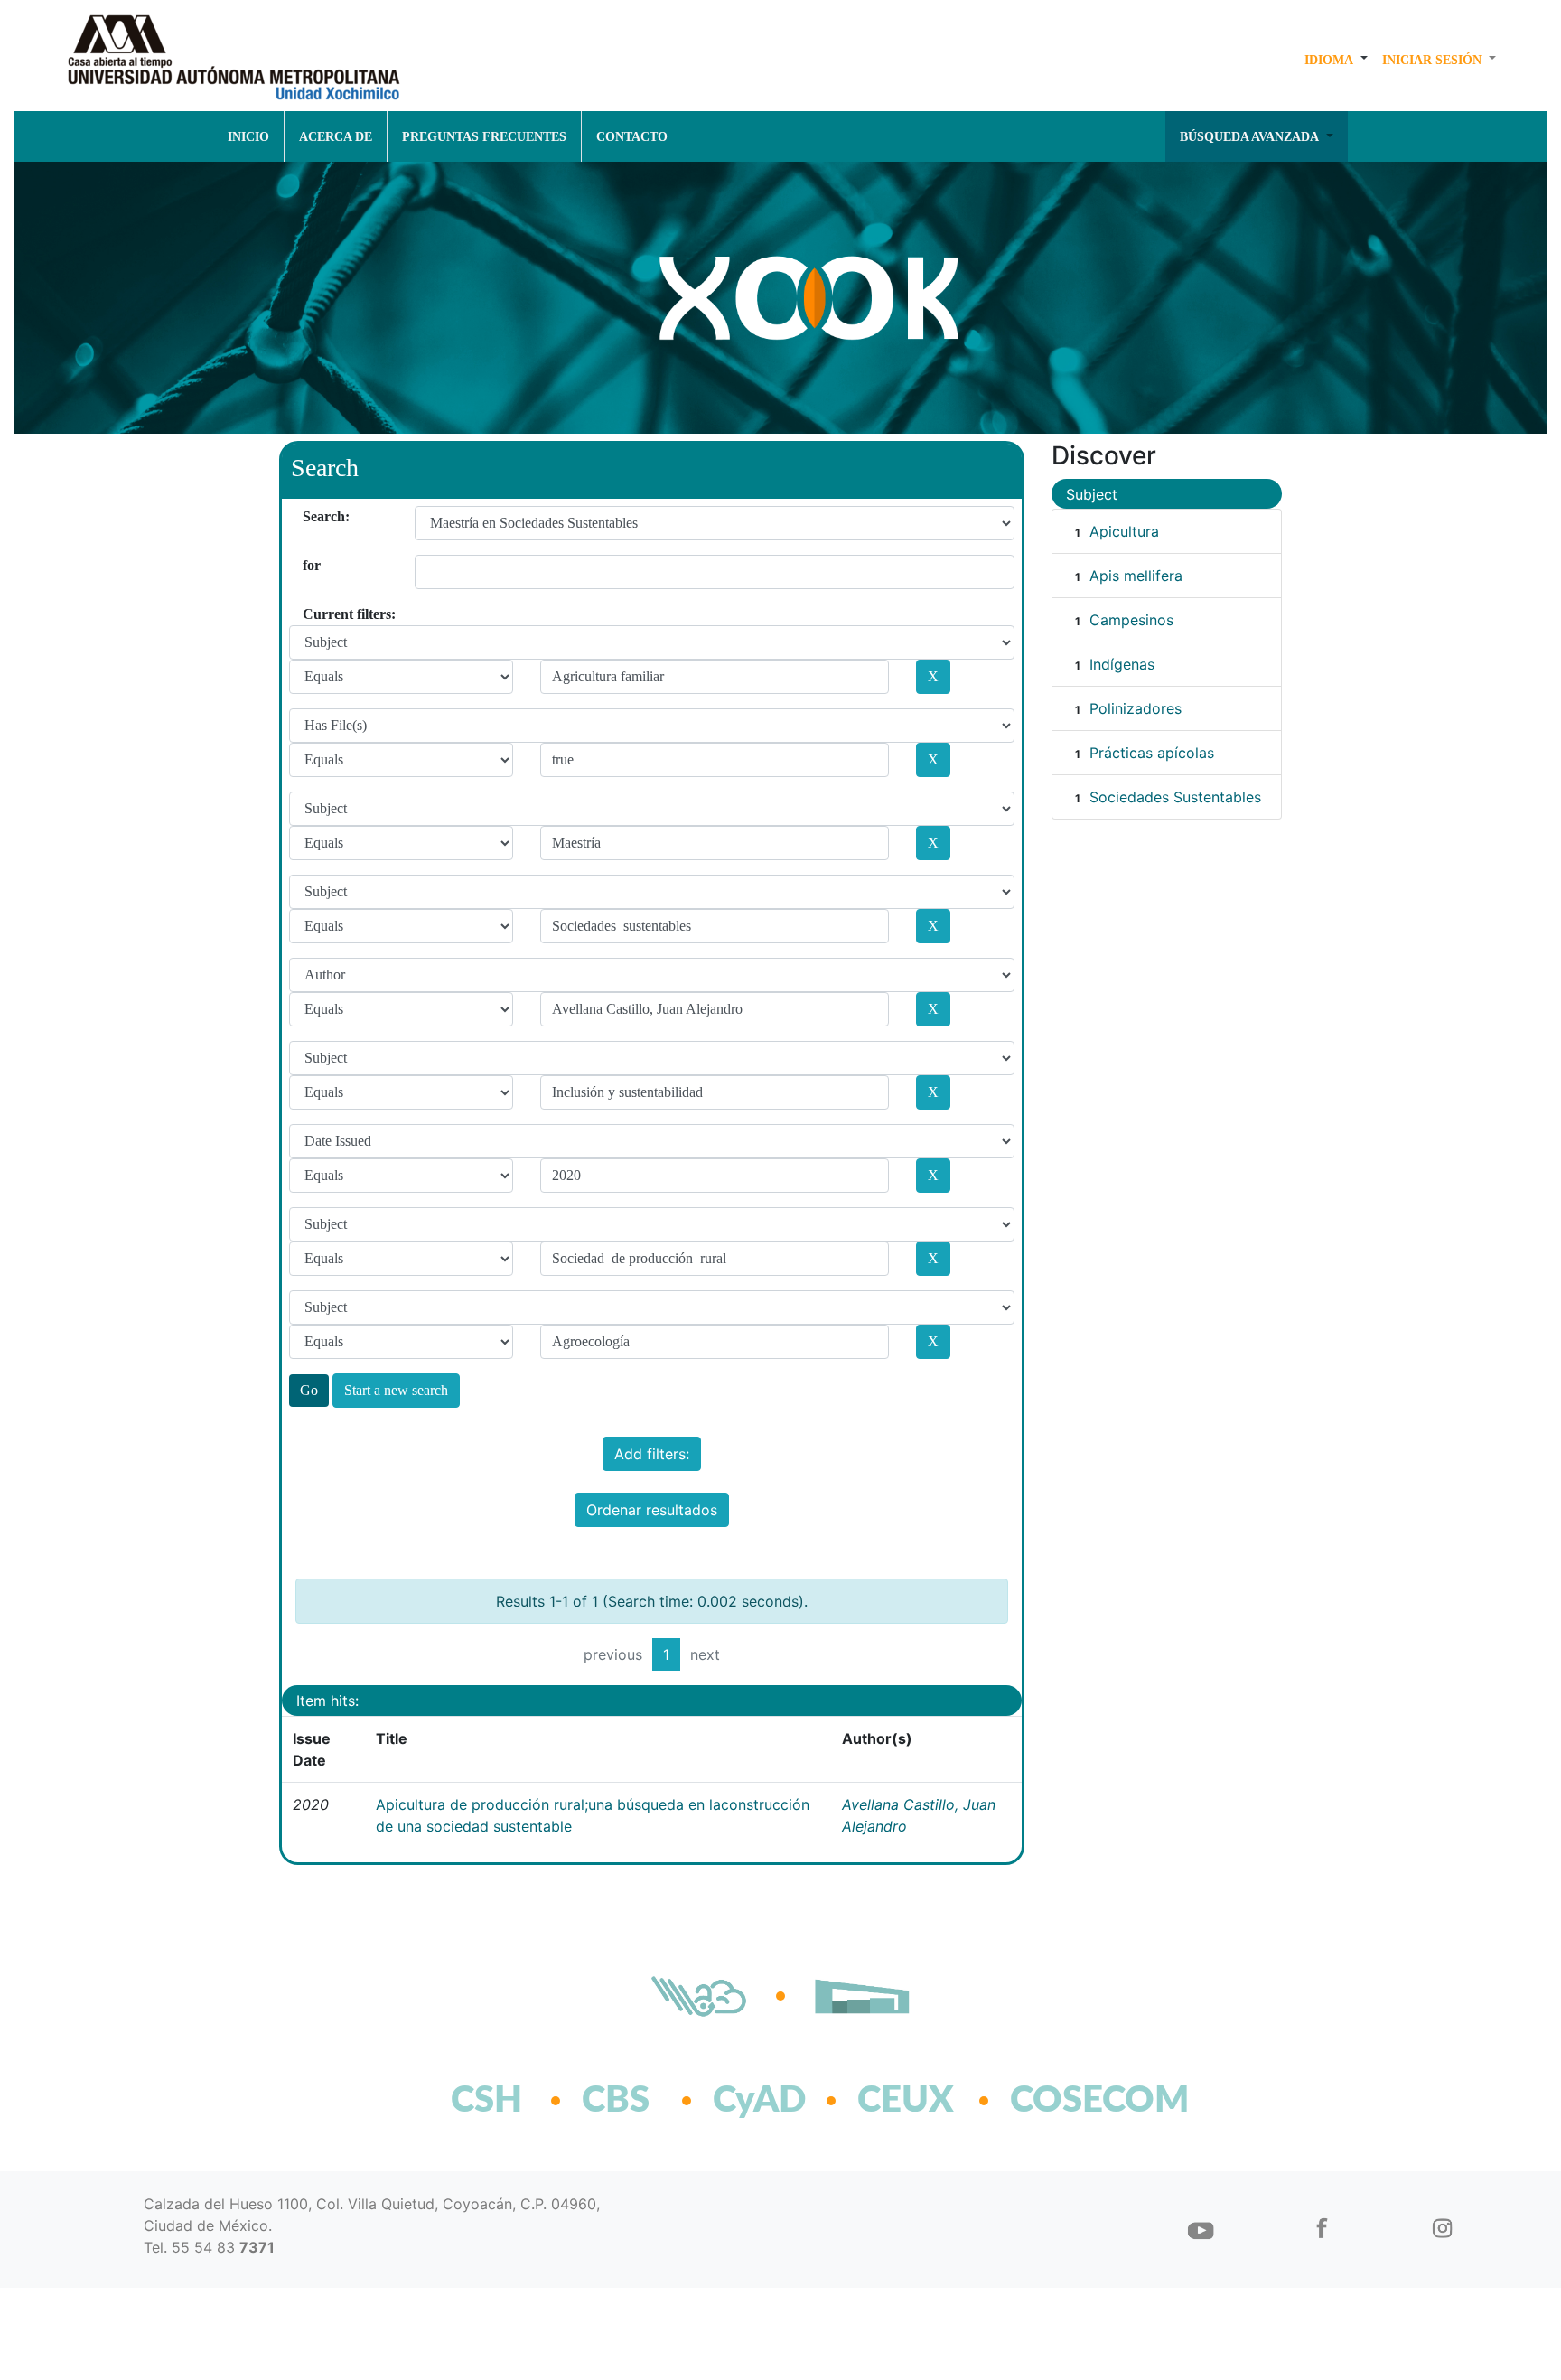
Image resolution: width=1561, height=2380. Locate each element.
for (309, 565)
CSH (486, 2101)
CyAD (759, 2101)
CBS (616, 2101)
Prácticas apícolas (1152, 753)
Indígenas (1122, 664)
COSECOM (1060, 2101)
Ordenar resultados (652, 1510)
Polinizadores (1136, 708)
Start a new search (396, 1390)
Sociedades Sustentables (1175, 797)
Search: (309, 516)
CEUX (906, 2101)
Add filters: (652, 1454)
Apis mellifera (1136, 576)
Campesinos (1131, 620)
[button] (1336, 60)
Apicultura (1124, 531)
